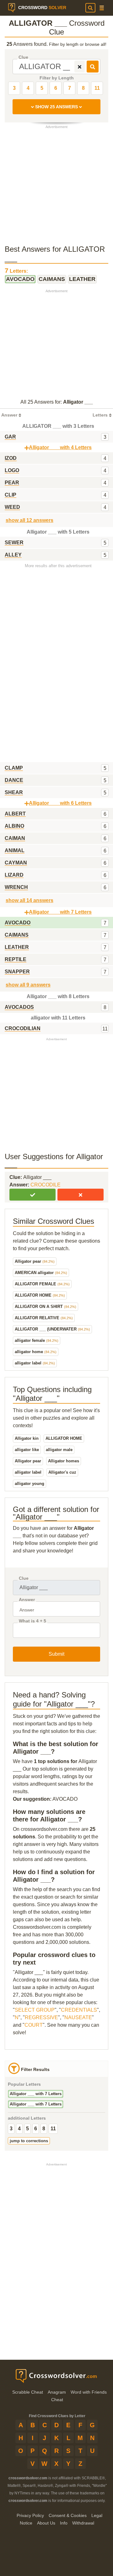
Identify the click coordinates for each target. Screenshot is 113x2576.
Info (64, 2523)
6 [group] (36, 2129)
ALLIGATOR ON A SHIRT (46, 1307)
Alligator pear (35, 1261)
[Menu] (102, 8)
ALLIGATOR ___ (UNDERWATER (52, 1329)
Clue (23, 57)
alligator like (27, 1450)
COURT (34, 2025)
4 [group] (19, 2129)
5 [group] (27, 2129)
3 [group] (11, 2129)
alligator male (59, 1450)
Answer (27, 1600)
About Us (46, 2523)
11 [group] (53, 2129)
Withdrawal (83, 2523)
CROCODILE (46, 1185)
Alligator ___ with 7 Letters (36, 2094)
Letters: (16, 270)
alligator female (37, 1340)
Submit (56, 1654)
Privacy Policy (30, 2515)
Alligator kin (27, 1438)
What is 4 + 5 (32, 1621)
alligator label (35, 1363)
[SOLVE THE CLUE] (93, 67)
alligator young (30, 1484)
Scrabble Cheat (28, 2392)
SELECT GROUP (35, 2010)
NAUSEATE (78, 2017)
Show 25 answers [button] (56, 107)
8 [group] (44, 2129)
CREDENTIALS (79, 2010)
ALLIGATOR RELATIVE (44, 1318)
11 (97, 88)
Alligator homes (64, 1461)
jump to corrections (29, 2141)
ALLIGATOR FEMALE (42, 1284)
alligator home (36, 1352)
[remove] (80, 67)
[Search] (90, 8)
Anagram (57, 2392)
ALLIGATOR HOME (40, 1295)
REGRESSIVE (41, 2017)
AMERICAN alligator (41, 1273)
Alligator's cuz (62, 1472)
